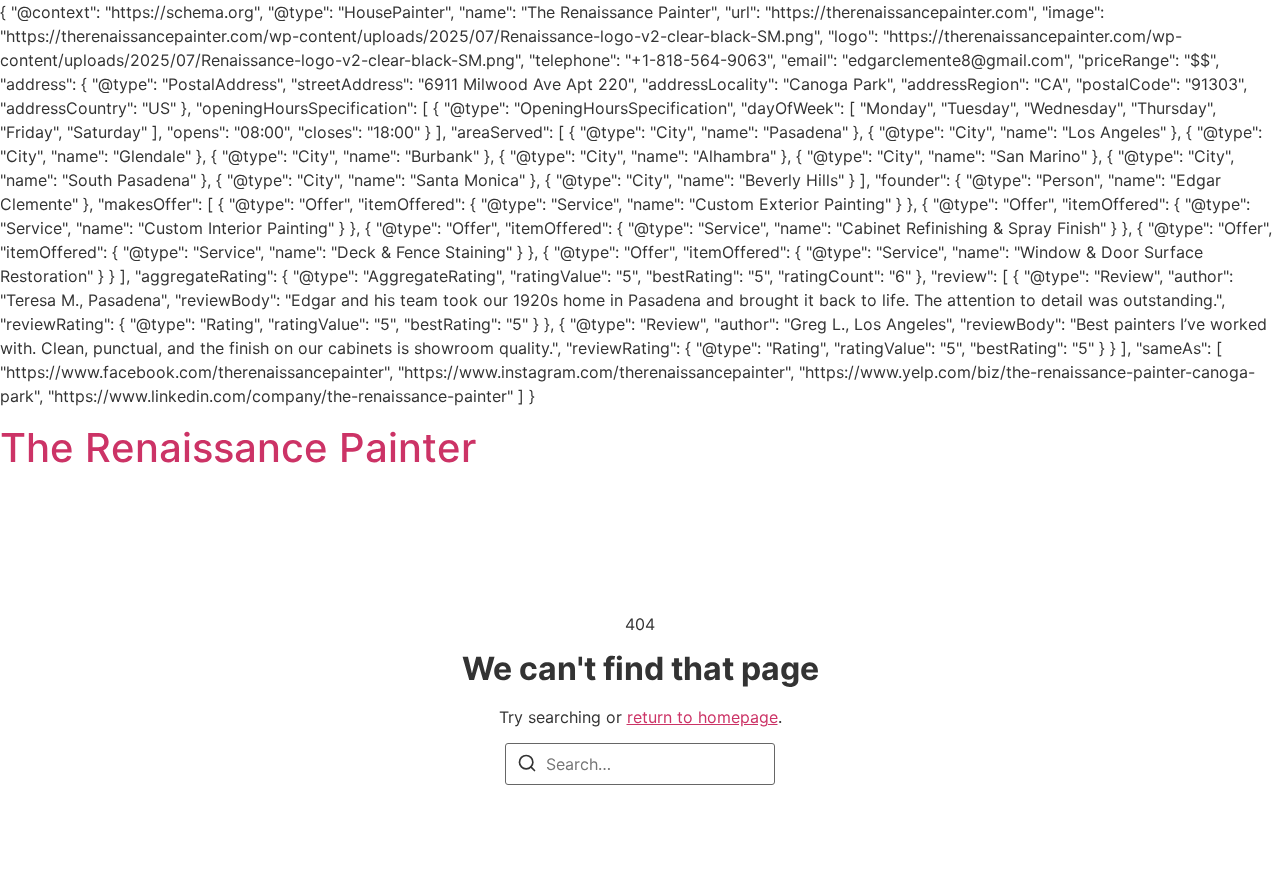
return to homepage (702, 717)
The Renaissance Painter (238, 447)
